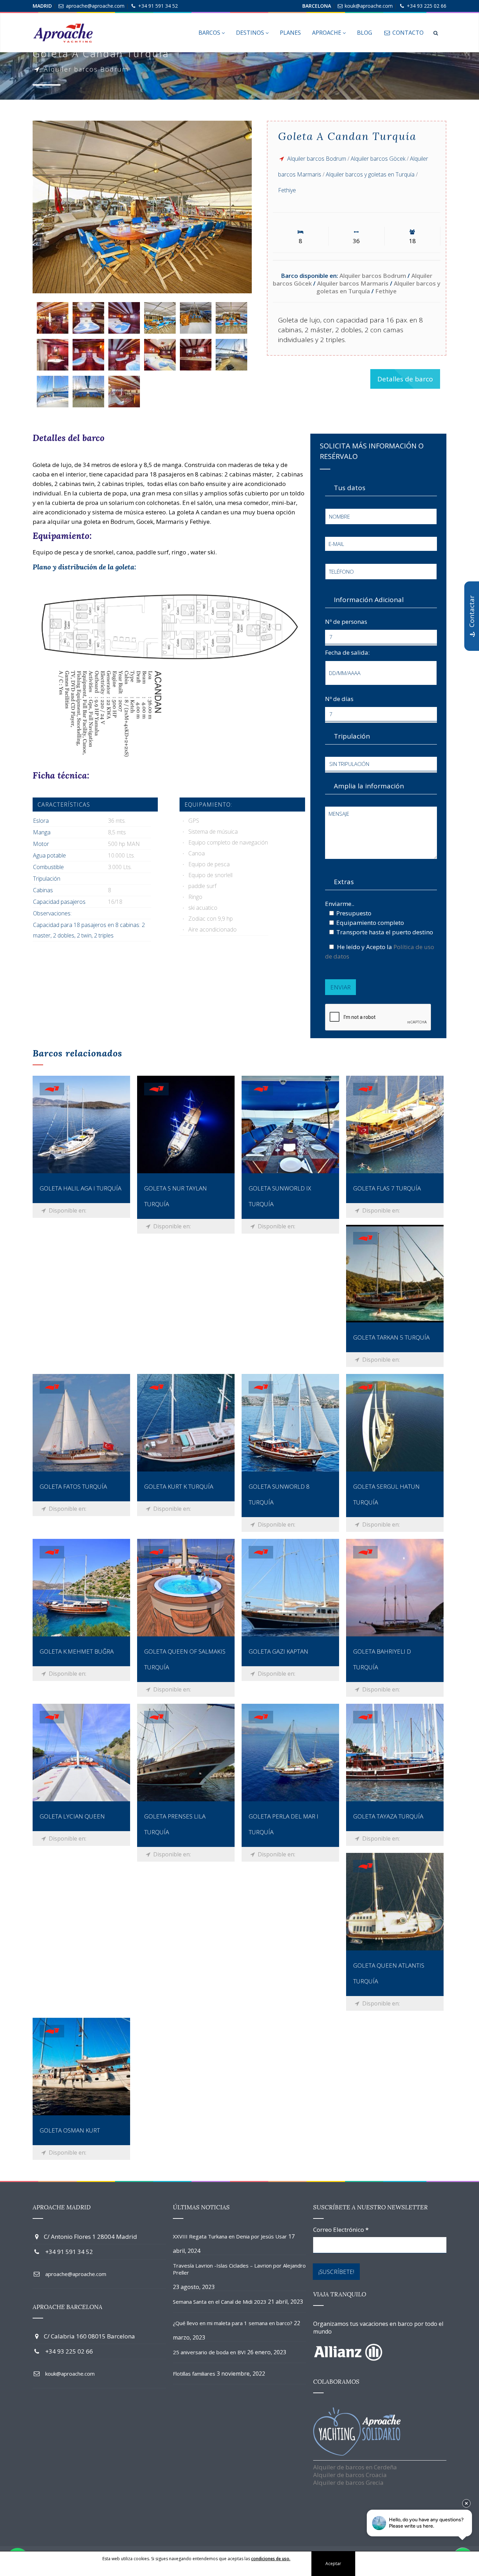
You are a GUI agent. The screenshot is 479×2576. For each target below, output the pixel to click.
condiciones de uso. (271, 2559)
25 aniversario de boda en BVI (209, 2352)
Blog (365, 33)
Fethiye (287, 190)
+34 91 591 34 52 (158, 6)
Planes (290, 33)
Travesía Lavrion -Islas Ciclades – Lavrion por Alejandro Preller (239, 2269)
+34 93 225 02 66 (427, 6)
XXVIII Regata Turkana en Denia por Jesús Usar (230, 2236)
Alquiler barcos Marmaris (353, 283)
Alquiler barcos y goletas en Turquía (370, 174)
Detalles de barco (405, 379)
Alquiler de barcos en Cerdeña (355, 2467)
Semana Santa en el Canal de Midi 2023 (220, 2302)
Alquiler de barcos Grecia (348, 2482)
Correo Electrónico (341, 2230)
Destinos (251, 33)
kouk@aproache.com (369, 6)
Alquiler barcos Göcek (378, 159)
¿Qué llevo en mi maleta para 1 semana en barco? (233, 2323)
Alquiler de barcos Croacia (350, 2475)
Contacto (407, 33)
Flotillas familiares (194, 2374)
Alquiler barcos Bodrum (317, 159)
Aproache (327, 33)
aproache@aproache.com (95, 6)
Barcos (210, 33)
